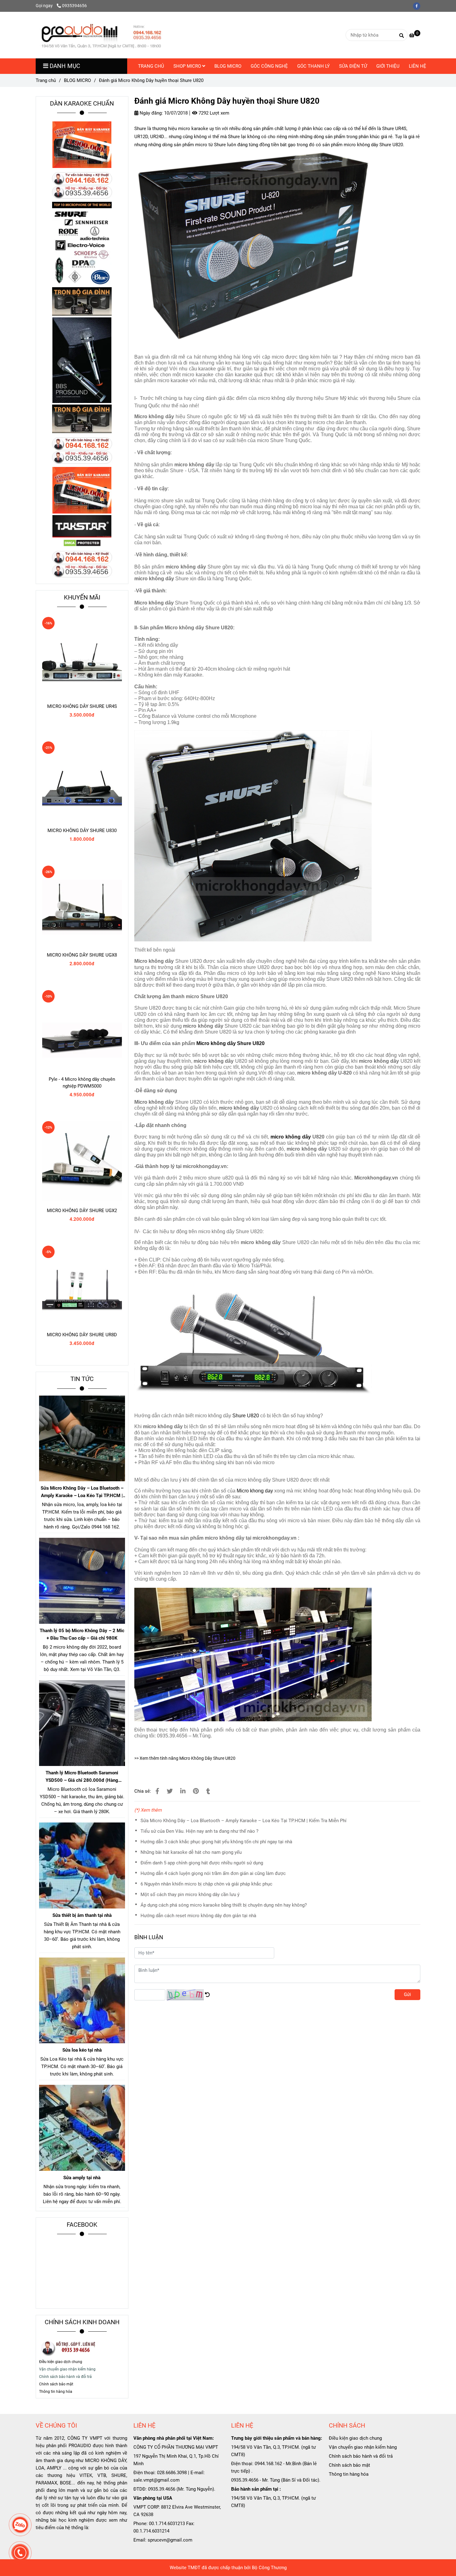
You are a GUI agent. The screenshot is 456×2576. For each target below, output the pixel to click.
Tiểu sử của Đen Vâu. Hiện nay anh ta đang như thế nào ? (199, 1831)
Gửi (407, 1994)
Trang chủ (46, 80)
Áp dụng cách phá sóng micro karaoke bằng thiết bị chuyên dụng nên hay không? (224, 1905)
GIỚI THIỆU (388, 66)
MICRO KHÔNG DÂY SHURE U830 (82, 831)
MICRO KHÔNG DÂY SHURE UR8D (82, 1335)
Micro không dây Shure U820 (230, 1043)
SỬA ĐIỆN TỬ (353, 66)
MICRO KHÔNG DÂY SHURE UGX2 (82, 1211)
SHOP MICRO (188, 66)
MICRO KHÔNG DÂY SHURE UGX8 (82, 955)
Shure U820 (246, 1416)
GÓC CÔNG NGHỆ (269, 66)
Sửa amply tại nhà (82, 2178)
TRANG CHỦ (151, 66)
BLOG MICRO (228, 66)
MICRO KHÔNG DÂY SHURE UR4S (82, 706)
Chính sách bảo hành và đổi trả (361, 2456)
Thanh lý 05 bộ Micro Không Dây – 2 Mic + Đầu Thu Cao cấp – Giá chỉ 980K (82, 1634)
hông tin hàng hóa (57, 2392)
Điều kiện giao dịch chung (61, 2362)
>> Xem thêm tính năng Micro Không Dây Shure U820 (185, 1758)
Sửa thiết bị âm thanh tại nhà (82, 1915)
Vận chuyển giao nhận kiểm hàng (363, 2447)
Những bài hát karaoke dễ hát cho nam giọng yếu (191, 1852)
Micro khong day (255, 1491)
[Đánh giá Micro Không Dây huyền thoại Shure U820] (101, 35)
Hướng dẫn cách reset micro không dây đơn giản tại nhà (198, 1916)
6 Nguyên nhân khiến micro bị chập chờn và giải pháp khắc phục (206, 1884)
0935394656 (74, 6)
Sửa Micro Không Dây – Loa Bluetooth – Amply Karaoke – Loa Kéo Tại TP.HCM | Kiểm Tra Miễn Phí (244, 1821)
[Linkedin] (183, 1791)
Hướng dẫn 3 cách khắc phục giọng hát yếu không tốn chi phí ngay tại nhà (216, 1842)
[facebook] (418, 6)
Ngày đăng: (151, 113)
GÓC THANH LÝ (313, 66)
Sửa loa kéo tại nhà (82, 2050)
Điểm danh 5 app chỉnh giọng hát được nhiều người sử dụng (202, 1863)
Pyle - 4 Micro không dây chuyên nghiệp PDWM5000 (82, 1083)
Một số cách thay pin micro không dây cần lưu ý (190, 1895)
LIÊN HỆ (418, 66)
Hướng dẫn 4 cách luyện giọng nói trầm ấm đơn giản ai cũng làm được (213, 1873)
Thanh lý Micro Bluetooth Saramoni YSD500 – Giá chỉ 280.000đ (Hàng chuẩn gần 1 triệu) (82, 1777)
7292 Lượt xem (213, 113)
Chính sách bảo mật (349, 2465)
